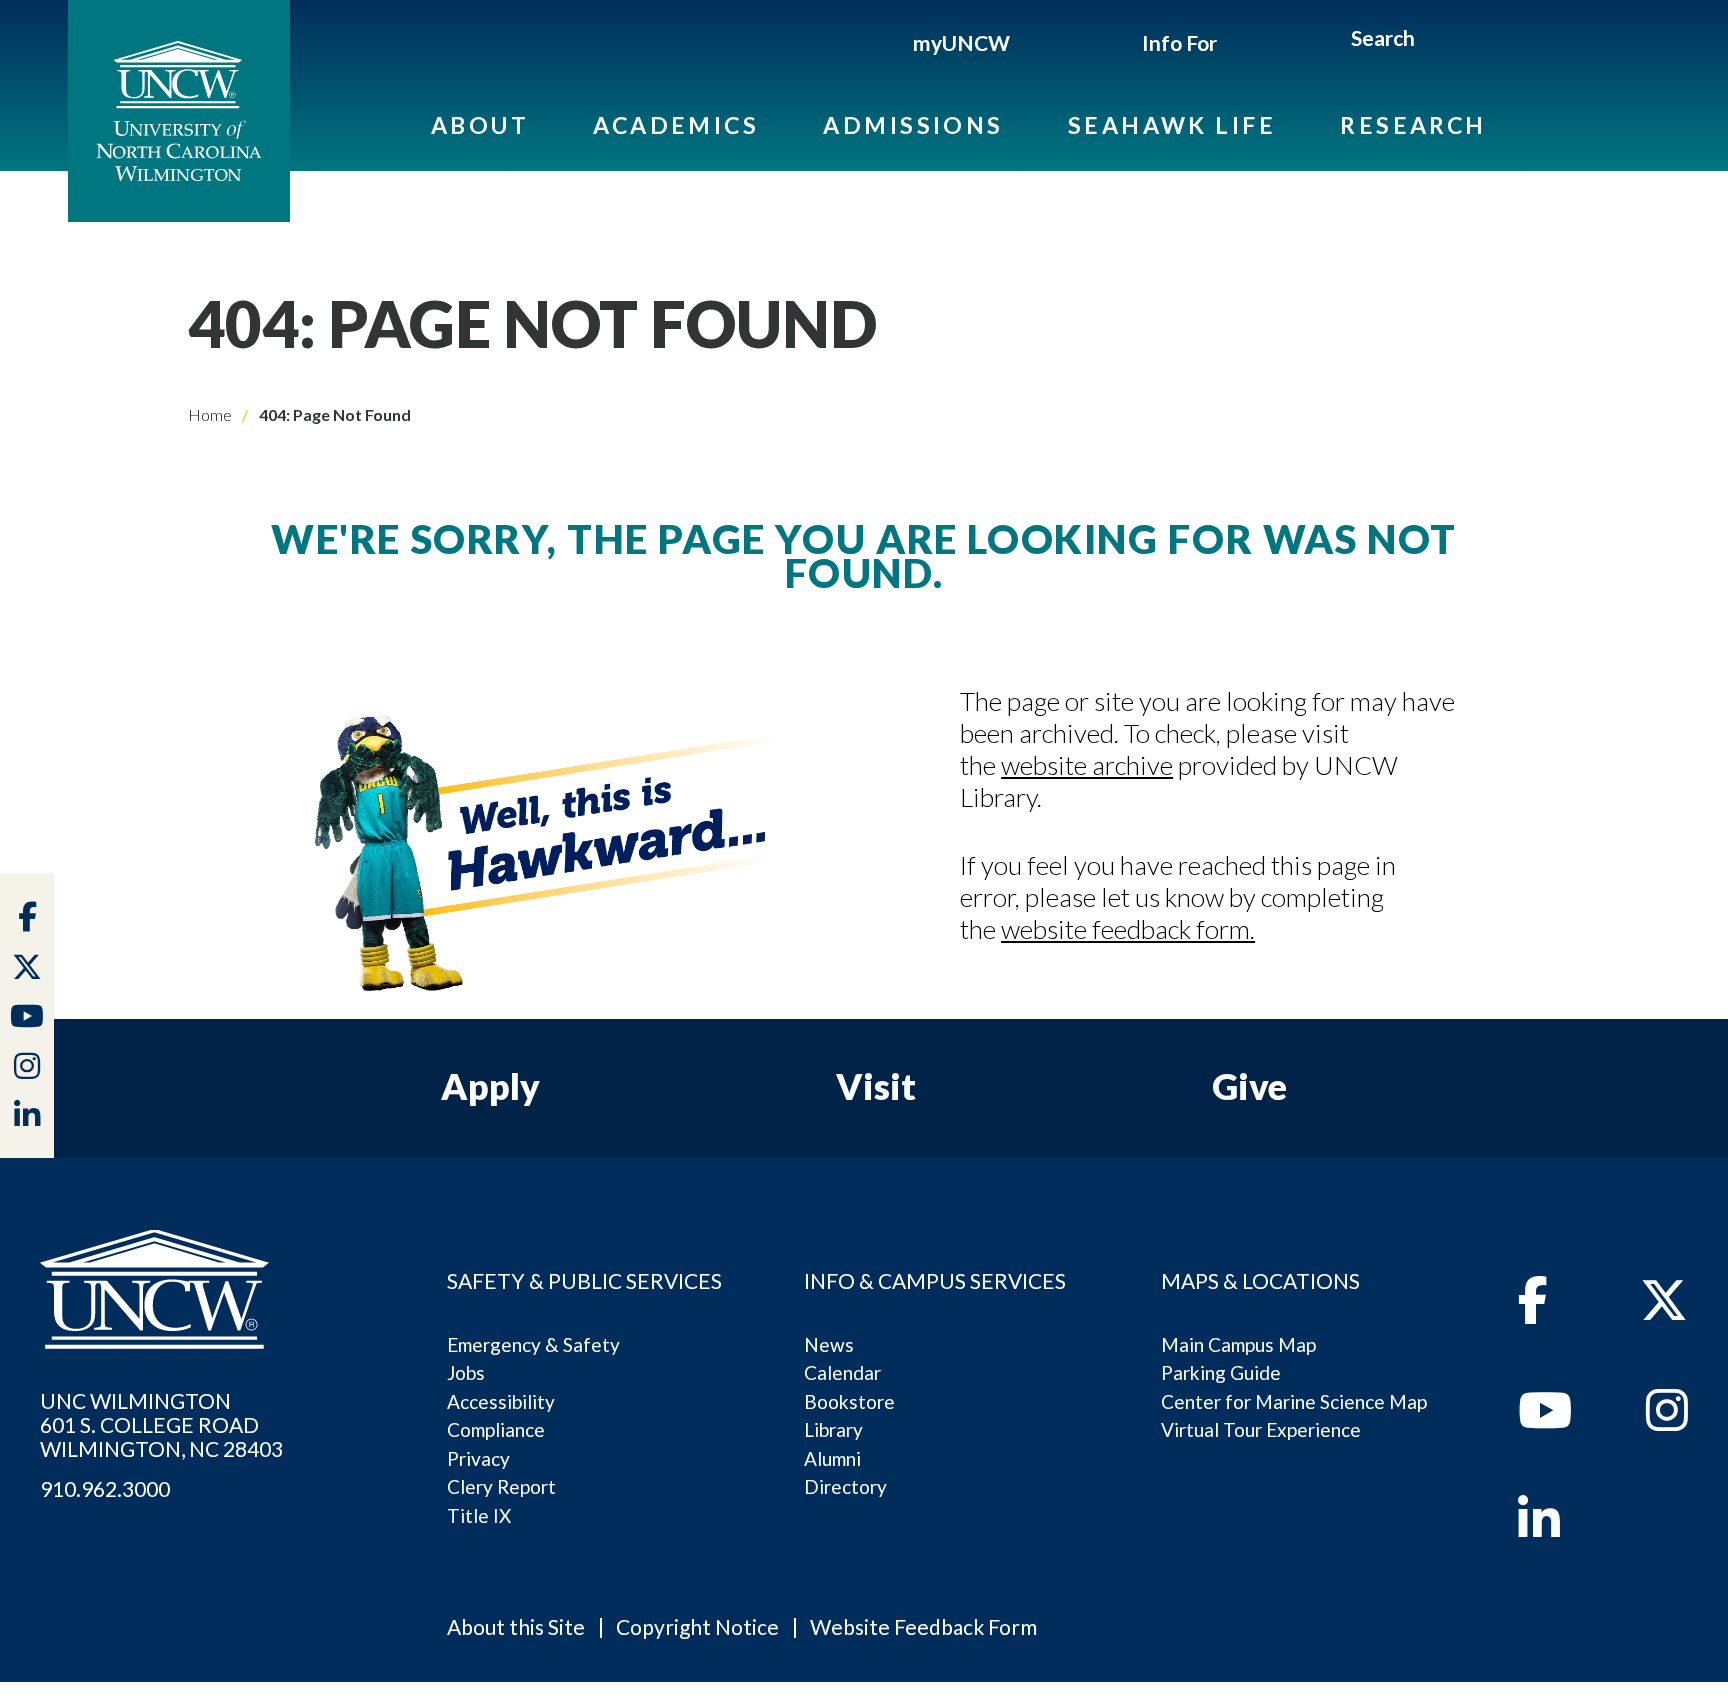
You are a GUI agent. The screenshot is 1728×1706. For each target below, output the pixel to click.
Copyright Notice (697, 1626)
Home (210, 414)
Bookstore (849, 1401)
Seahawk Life (1172, 125)
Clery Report (501, 1486)
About (480, 125)
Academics (676, 125)
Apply (490, 1086)
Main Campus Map (1238, 1344)
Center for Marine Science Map (1294, 1401)
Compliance (496, 1429)
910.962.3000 (105, 1489)
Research (1413, 125)
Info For (1179, 42)
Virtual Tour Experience (1261, 1429)
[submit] (1438, 41)
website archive (1087, 765)
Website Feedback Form (923, 1626)
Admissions (913, 125)
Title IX (479, 1515)
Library (833, 1429)
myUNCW (961, 42)
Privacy (478, 1458)
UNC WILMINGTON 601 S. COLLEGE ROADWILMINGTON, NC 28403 (161, 1425)
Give (1249, 1086)
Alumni (832, 1458)
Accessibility (501, 1401)
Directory (845, 1486)
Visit (876, 1086)
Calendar (842, 1372)
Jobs (466, 1372)
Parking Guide (1221, 1372)
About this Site (516, 1626)
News (829, 1344)
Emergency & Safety (533, 1344)
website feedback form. (1128, 929)
